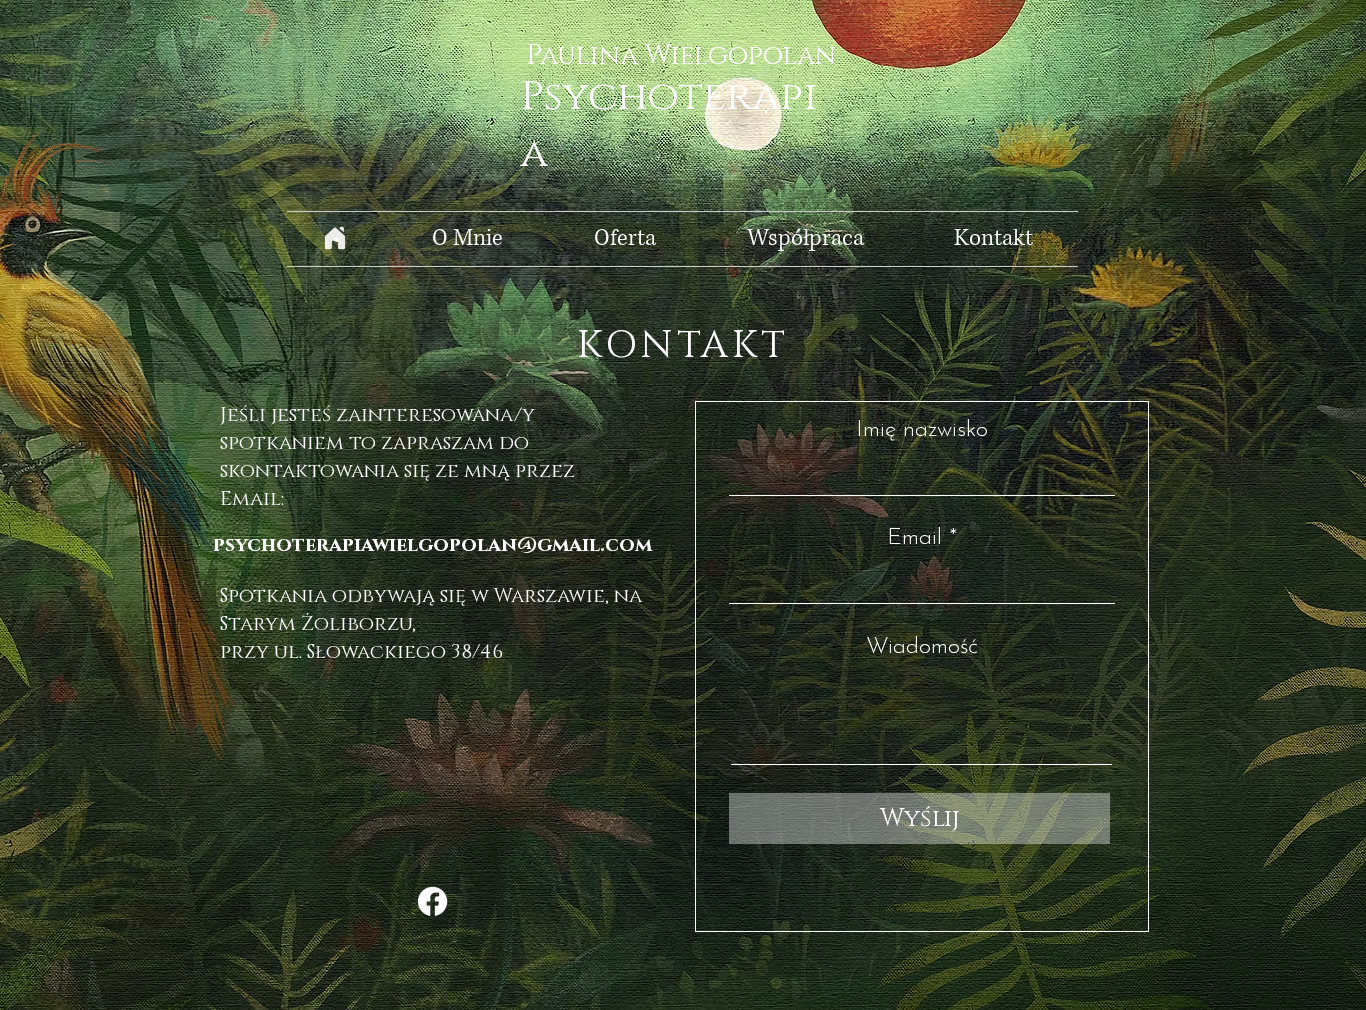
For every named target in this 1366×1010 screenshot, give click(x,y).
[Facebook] (432, 901)
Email (914, 538)
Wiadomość (922, 647)
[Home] (335, 238)
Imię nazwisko (922, 430)
